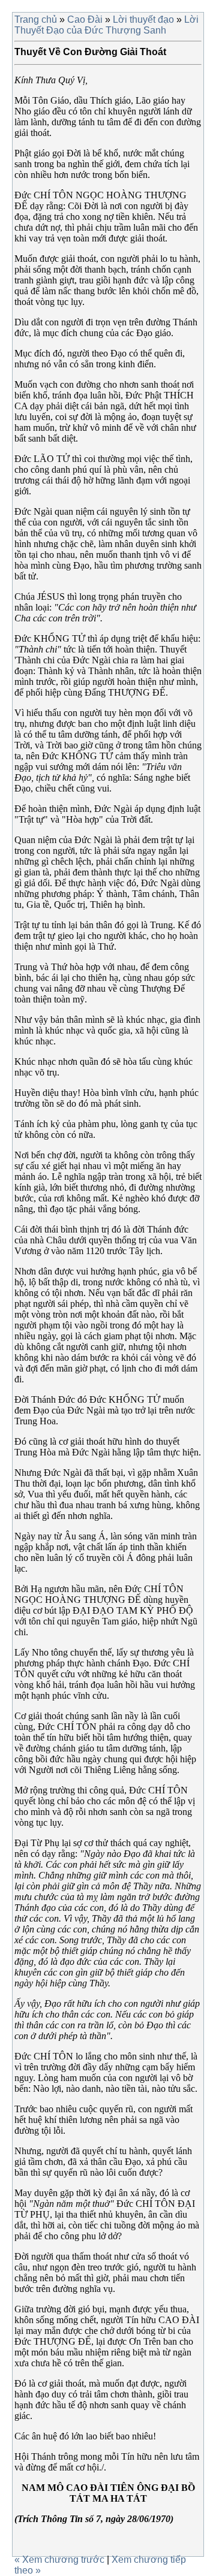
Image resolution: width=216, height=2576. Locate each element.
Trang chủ (36, 19)
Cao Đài (85, 19)
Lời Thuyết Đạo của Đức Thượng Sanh (106, 25)
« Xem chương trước (61, 2560)
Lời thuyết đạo (143, 19)
